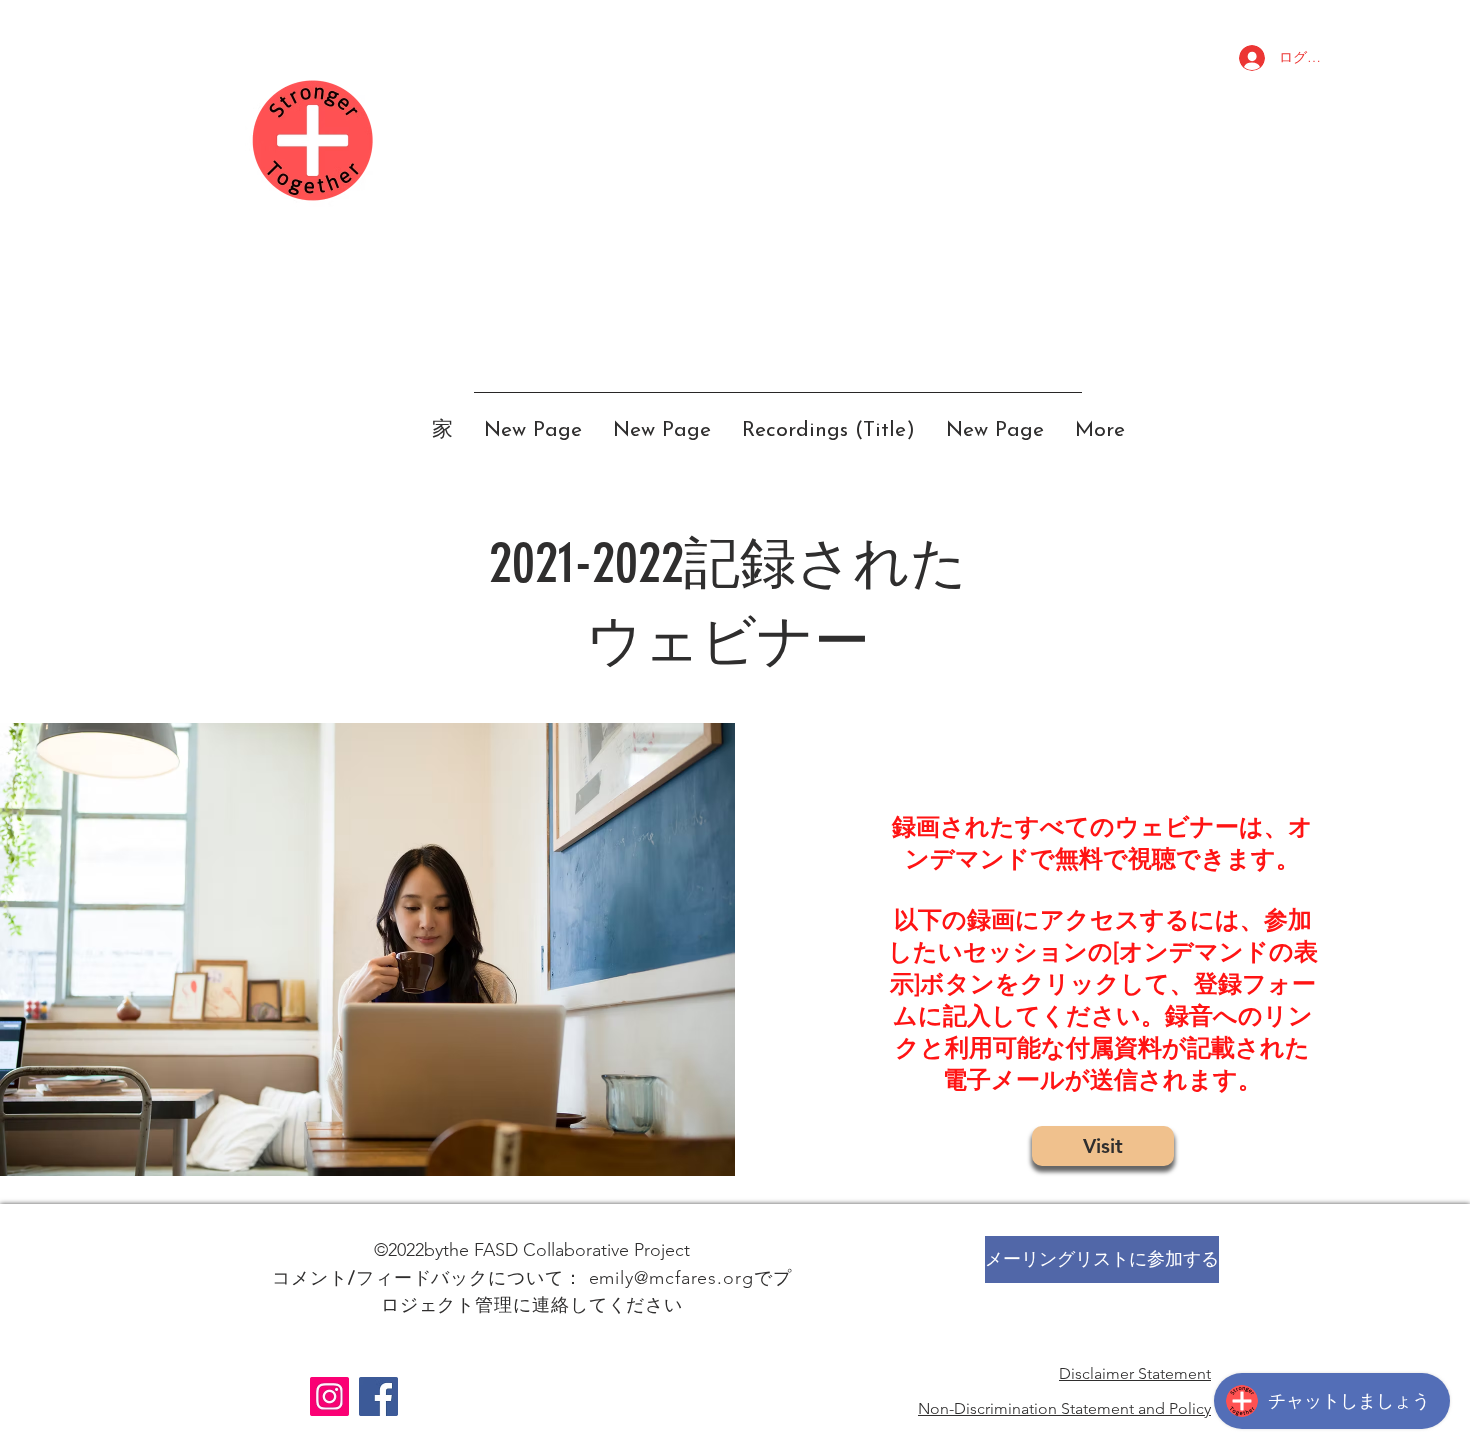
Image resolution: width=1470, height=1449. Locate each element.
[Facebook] (378, 1396)
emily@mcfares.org (671, 1278)
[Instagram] (329, 1396)
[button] (1102, 1259)
